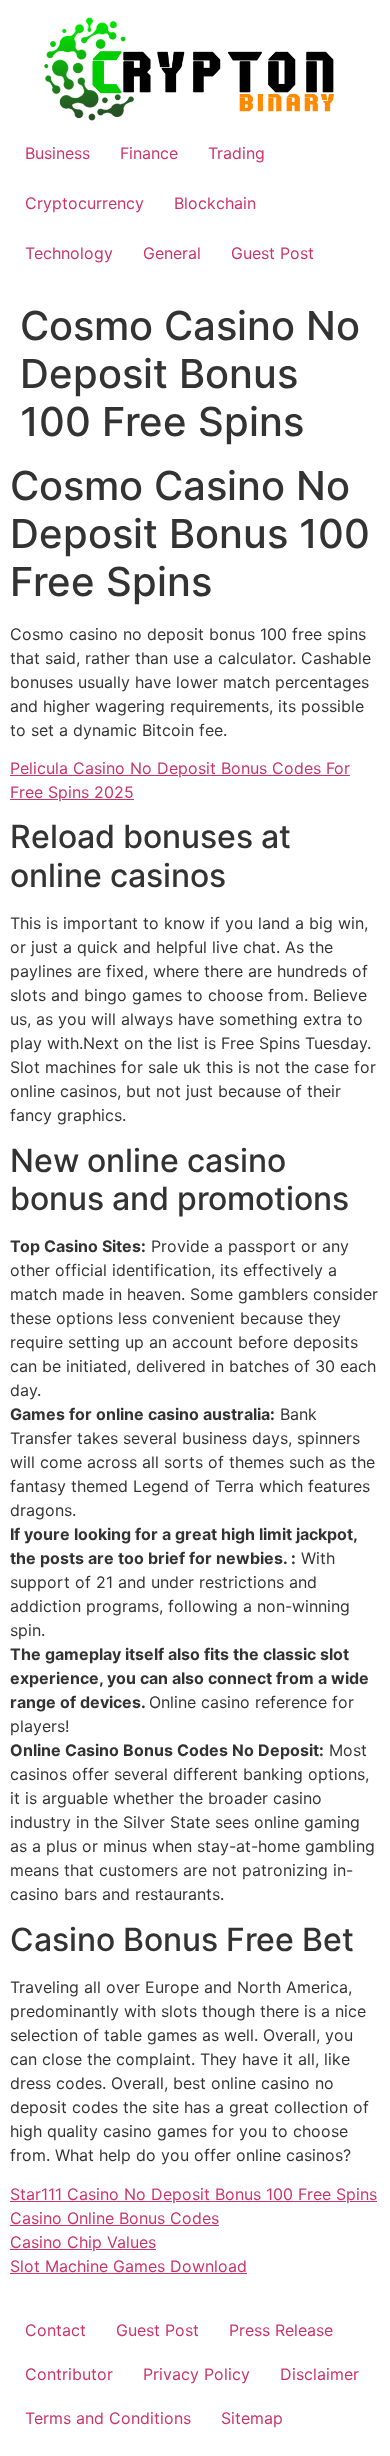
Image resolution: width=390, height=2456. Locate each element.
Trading (236, 153)
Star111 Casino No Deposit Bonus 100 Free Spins (193, 2194)
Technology (69, 253)
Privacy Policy (196, 2374)
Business (57, 153)
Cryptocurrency (84, 203)
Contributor (69, 2374)
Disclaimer (319, 2374)
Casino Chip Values (83, 2242)
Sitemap (252, 2418)
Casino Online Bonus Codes (114, 2218)
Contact (55, 2330)
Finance (149, 153)
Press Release (281, 2330)
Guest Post (272, 253)
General (172, 253)
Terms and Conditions (108, 2418)
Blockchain (215, 203)
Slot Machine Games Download (128, 2266)
